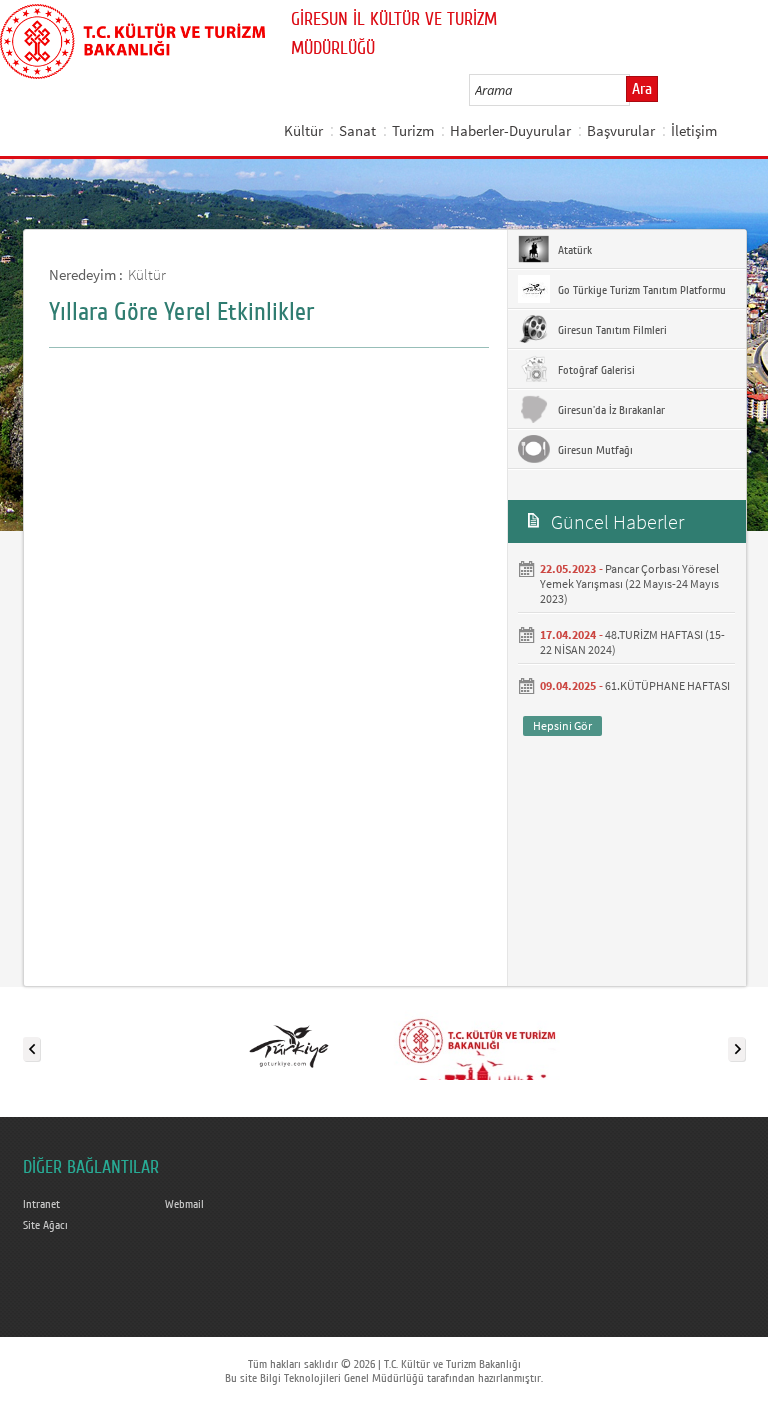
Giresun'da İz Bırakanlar (610, 410)
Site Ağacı (45, 1225)
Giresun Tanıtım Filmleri (611, 330)
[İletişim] (477, 1045)
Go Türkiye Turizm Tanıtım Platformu (640, 290)
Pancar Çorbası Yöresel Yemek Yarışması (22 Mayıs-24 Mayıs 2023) (629, 583)
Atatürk (573, 250)
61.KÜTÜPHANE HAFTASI (667, 685)
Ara (642, 89)
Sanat (357, 130)
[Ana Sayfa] (132, 38)
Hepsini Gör (562, 725)
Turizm (413, 130)
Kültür (303, 130)
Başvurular (621, 130)
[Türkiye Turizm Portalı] (289, 1045)
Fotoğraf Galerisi (595, 370)
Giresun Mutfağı (594, 450)
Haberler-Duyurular (510, 130)
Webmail (184, 1204)
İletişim (694, 130)
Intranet (41, 1204)
